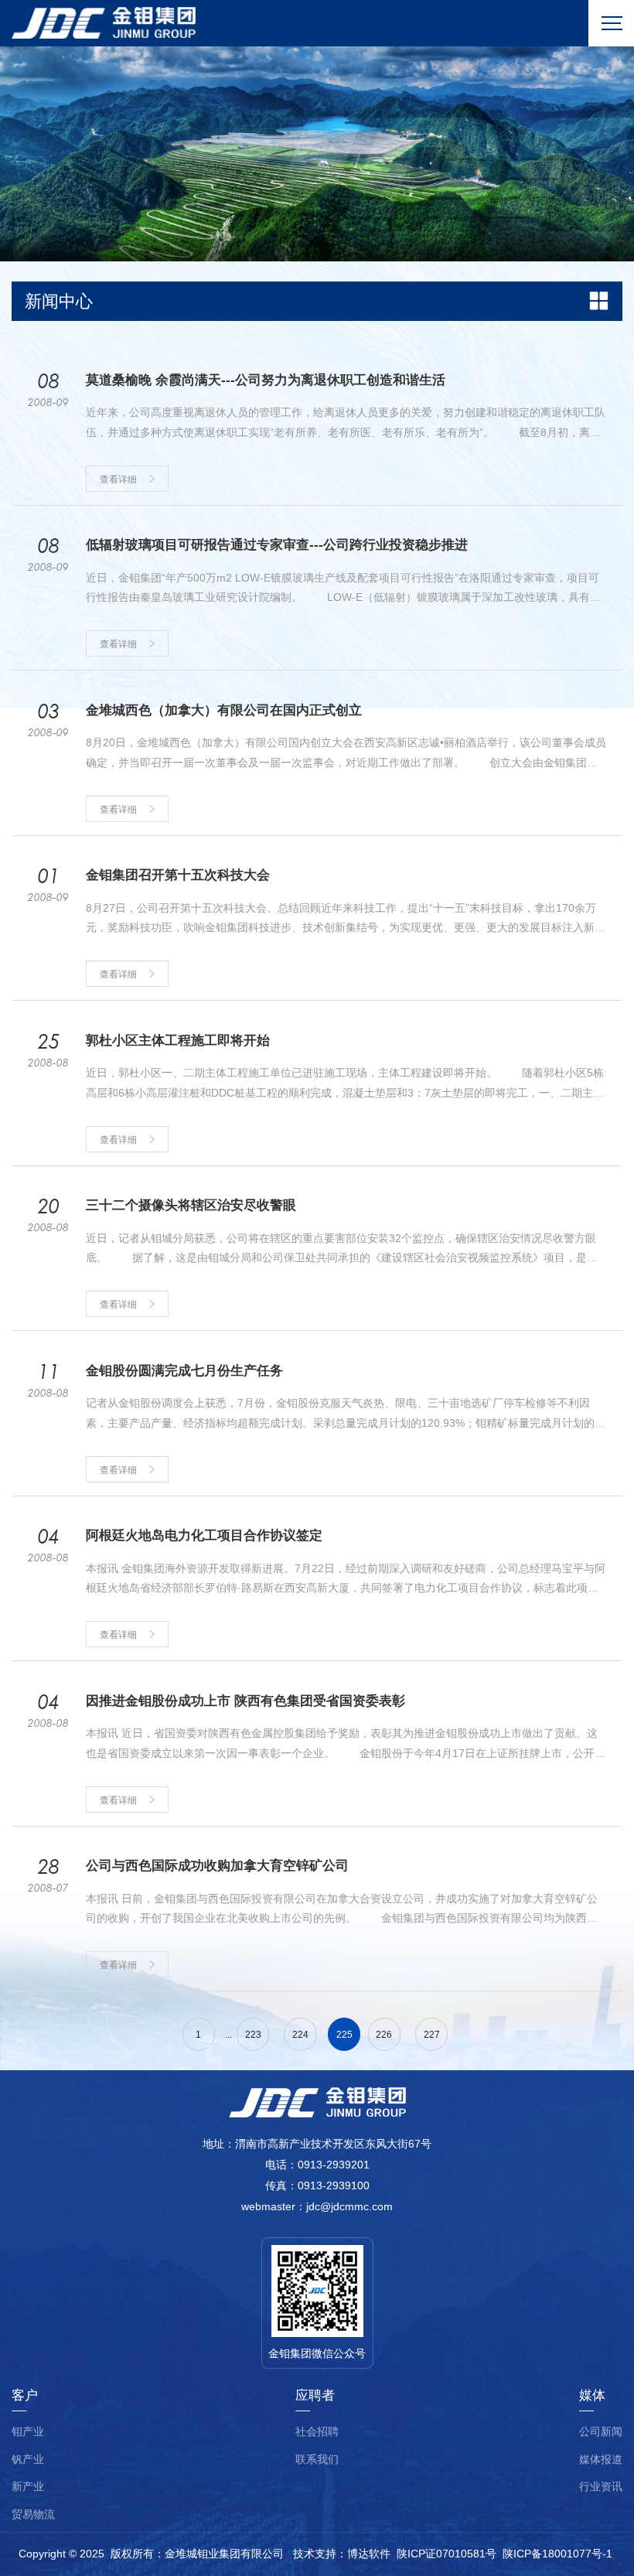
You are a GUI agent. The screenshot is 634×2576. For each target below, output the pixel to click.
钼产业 (28, 2432)
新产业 (28, 2487)
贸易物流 (33, 2515)
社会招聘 (317, 2432)
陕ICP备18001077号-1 (557, 2554)
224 (300, 2035)
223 (253, 2035)
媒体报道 (601, 2460)
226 (384, 2035)
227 (432, 2035)
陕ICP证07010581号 (447, 2554)
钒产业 (28, 2460)
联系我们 (317, 2460)
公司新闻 (601, 2432)
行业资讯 (601, 2487)
